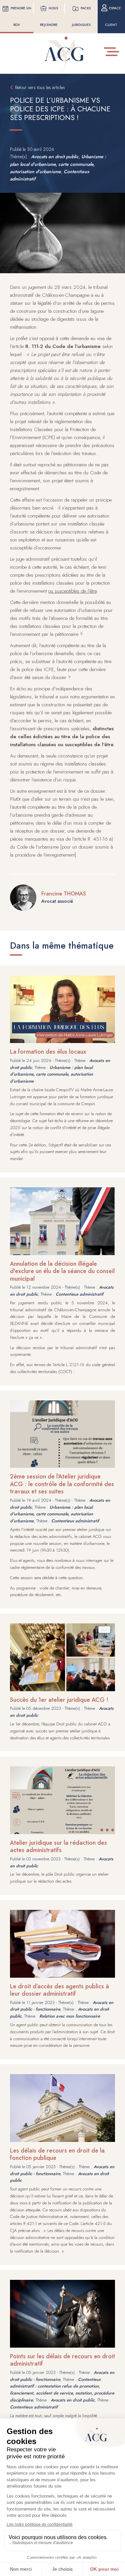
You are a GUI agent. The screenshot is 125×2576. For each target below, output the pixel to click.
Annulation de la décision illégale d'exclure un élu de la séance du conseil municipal (62, 1271)
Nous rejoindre (49, 16)
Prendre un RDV (21, 16)
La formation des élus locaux (48, 1052)
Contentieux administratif (79, 1294)
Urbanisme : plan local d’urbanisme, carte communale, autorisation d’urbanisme (58, 164)
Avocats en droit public (55, 157)
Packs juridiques (81, 16)
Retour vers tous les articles (40, 87)
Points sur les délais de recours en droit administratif (62, 2360)
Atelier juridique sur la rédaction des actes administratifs (58, 1847)
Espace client (113, 16)
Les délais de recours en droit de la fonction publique (57, 2154)
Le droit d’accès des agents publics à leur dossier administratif (59, 1990)
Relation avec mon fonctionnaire (70, 2016)
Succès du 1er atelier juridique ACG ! (59, 1700)
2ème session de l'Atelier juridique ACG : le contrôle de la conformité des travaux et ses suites (62, 1484)
